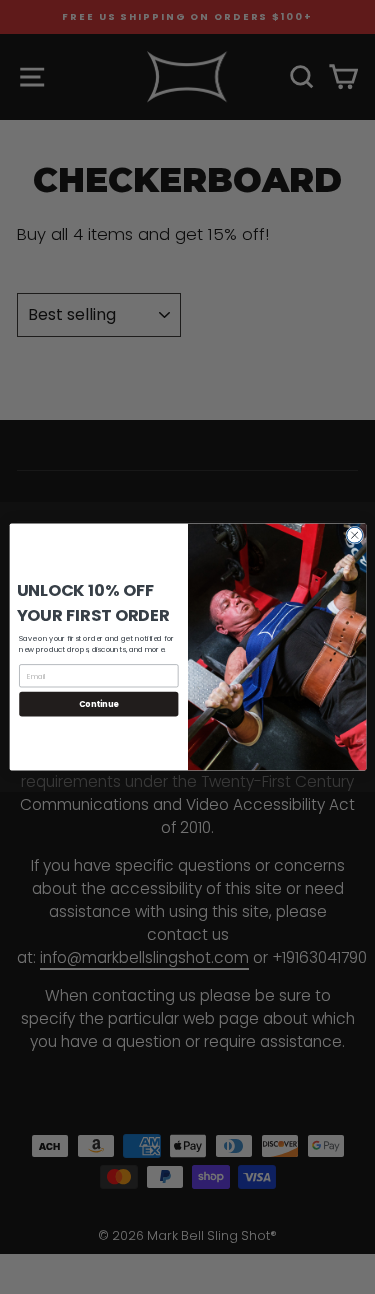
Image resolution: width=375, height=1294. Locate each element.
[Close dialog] (354, 535)
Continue (98, 703)
